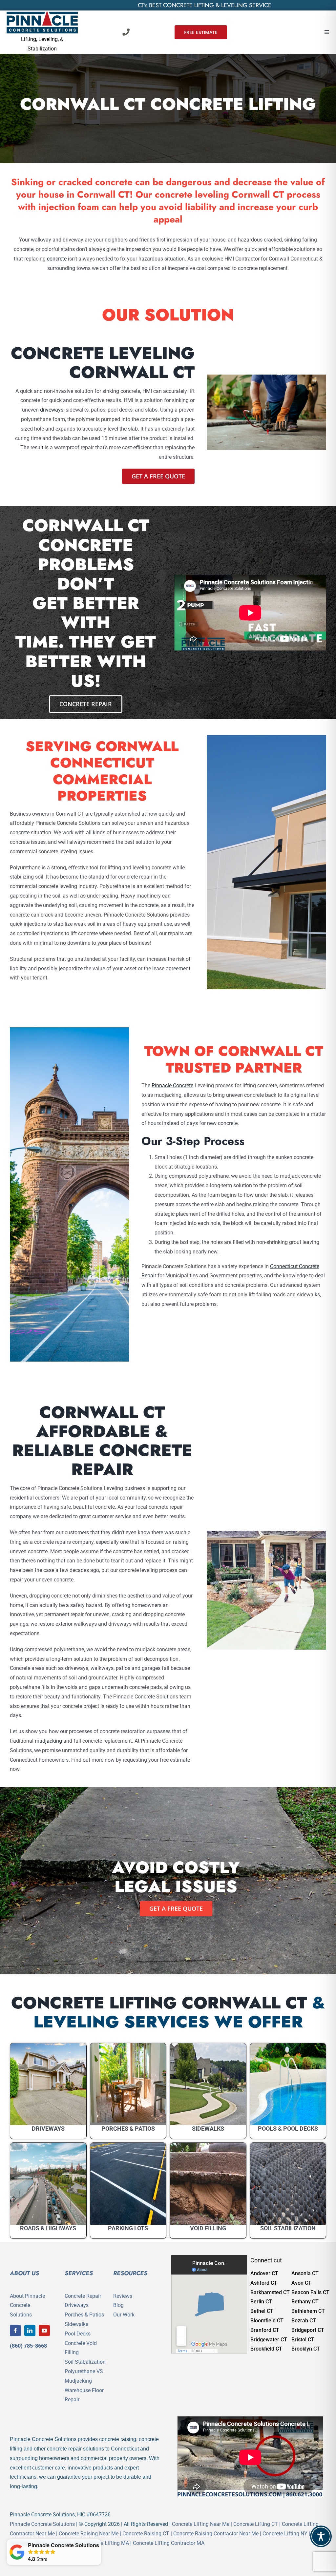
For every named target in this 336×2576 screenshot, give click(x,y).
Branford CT (265, 2330)
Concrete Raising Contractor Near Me (216, 2534)
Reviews (123, 2296)
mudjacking (48, 1741)
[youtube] (44, 2331)
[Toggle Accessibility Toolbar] (321, 2536)
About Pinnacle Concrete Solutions (27, 2305)
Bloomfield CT (267, 2321)
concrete (57, 259)
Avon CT (301, 2283)
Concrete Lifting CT (256, 2524)
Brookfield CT (266, 2349)
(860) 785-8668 (28, 2346)
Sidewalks (76, 2324)
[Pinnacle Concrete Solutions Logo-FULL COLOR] (42, 13)
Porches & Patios (84, 2315)
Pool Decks (78, 2334)
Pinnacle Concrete (172, 1085)
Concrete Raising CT (146, 2534)
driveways (52, 410)
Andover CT (264, 2273)
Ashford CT (264, 2283)
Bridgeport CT (308, 2330)
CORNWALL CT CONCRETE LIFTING (168, 104)
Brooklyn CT (306, 2349)
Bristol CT (303, 2340)
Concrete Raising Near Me (89, 2534)
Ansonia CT (305, 2273)
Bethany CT (305, 2302)
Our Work (124, 2315)
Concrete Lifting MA (106, 2543)
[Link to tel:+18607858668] (126, 32)
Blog (118, 2305)
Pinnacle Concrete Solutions (42, 2524)
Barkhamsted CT (270, 2292)
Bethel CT (262, 2311)
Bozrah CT (304, 2321)
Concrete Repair (83, 2296)
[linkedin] (30, 2331)
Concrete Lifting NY (285, 2534)
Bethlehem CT (308, 2311)
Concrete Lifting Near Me (201, 2524)
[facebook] (15, 2331)
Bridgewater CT (269, 2340)
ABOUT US (24, 2273)
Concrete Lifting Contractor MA (169, 2543)
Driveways (77, 2305)
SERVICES (79, 2273)
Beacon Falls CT (310, 2292)
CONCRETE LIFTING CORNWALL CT (159, 2003)
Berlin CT (261, 2302)
